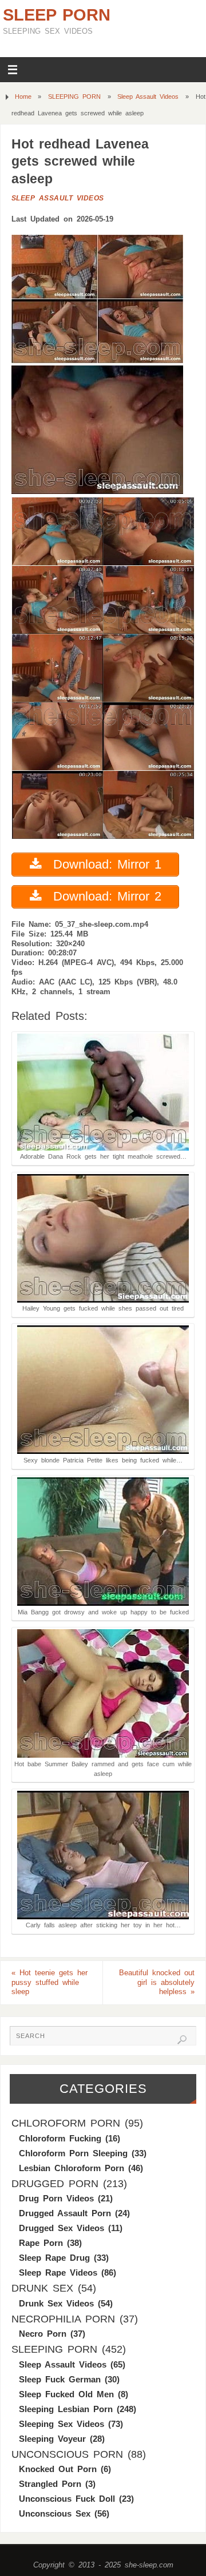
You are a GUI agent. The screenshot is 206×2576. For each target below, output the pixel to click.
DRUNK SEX (42, 2288)
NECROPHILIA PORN (63, 2319)
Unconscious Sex (55, 2513)
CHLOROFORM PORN (66, 2123)
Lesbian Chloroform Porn (72, 2168)
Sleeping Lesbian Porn (66, 2409)
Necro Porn (43, 2334)
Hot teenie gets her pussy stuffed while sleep (49, 1983)
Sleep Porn (57, 15)
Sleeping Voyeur (52, 2439)
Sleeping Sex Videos (62, 2424)
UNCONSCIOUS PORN (67, 2454)
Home (23, 97)
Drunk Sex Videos (56, 2303)
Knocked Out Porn (58, 2469)
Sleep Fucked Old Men (66, 2394)
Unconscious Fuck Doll (67, 2499)
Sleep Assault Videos (148, 97)
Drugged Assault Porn (65, 2213)
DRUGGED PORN (55, 2184)
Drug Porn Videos (56, 2198)
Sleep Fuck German (60, 2379)
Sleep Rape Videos (58, 2272)
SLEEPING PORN (74, 97)
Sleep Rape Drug (54, 2258)
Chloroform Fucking (60, 2138)
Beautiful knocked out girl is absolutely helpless (157, 1983)
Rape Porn (41, 2243)
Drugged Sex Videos (62, 2228)
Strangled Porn (50, 2484)
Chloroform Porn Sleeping (73, 2153)
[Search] (182, 2040)
